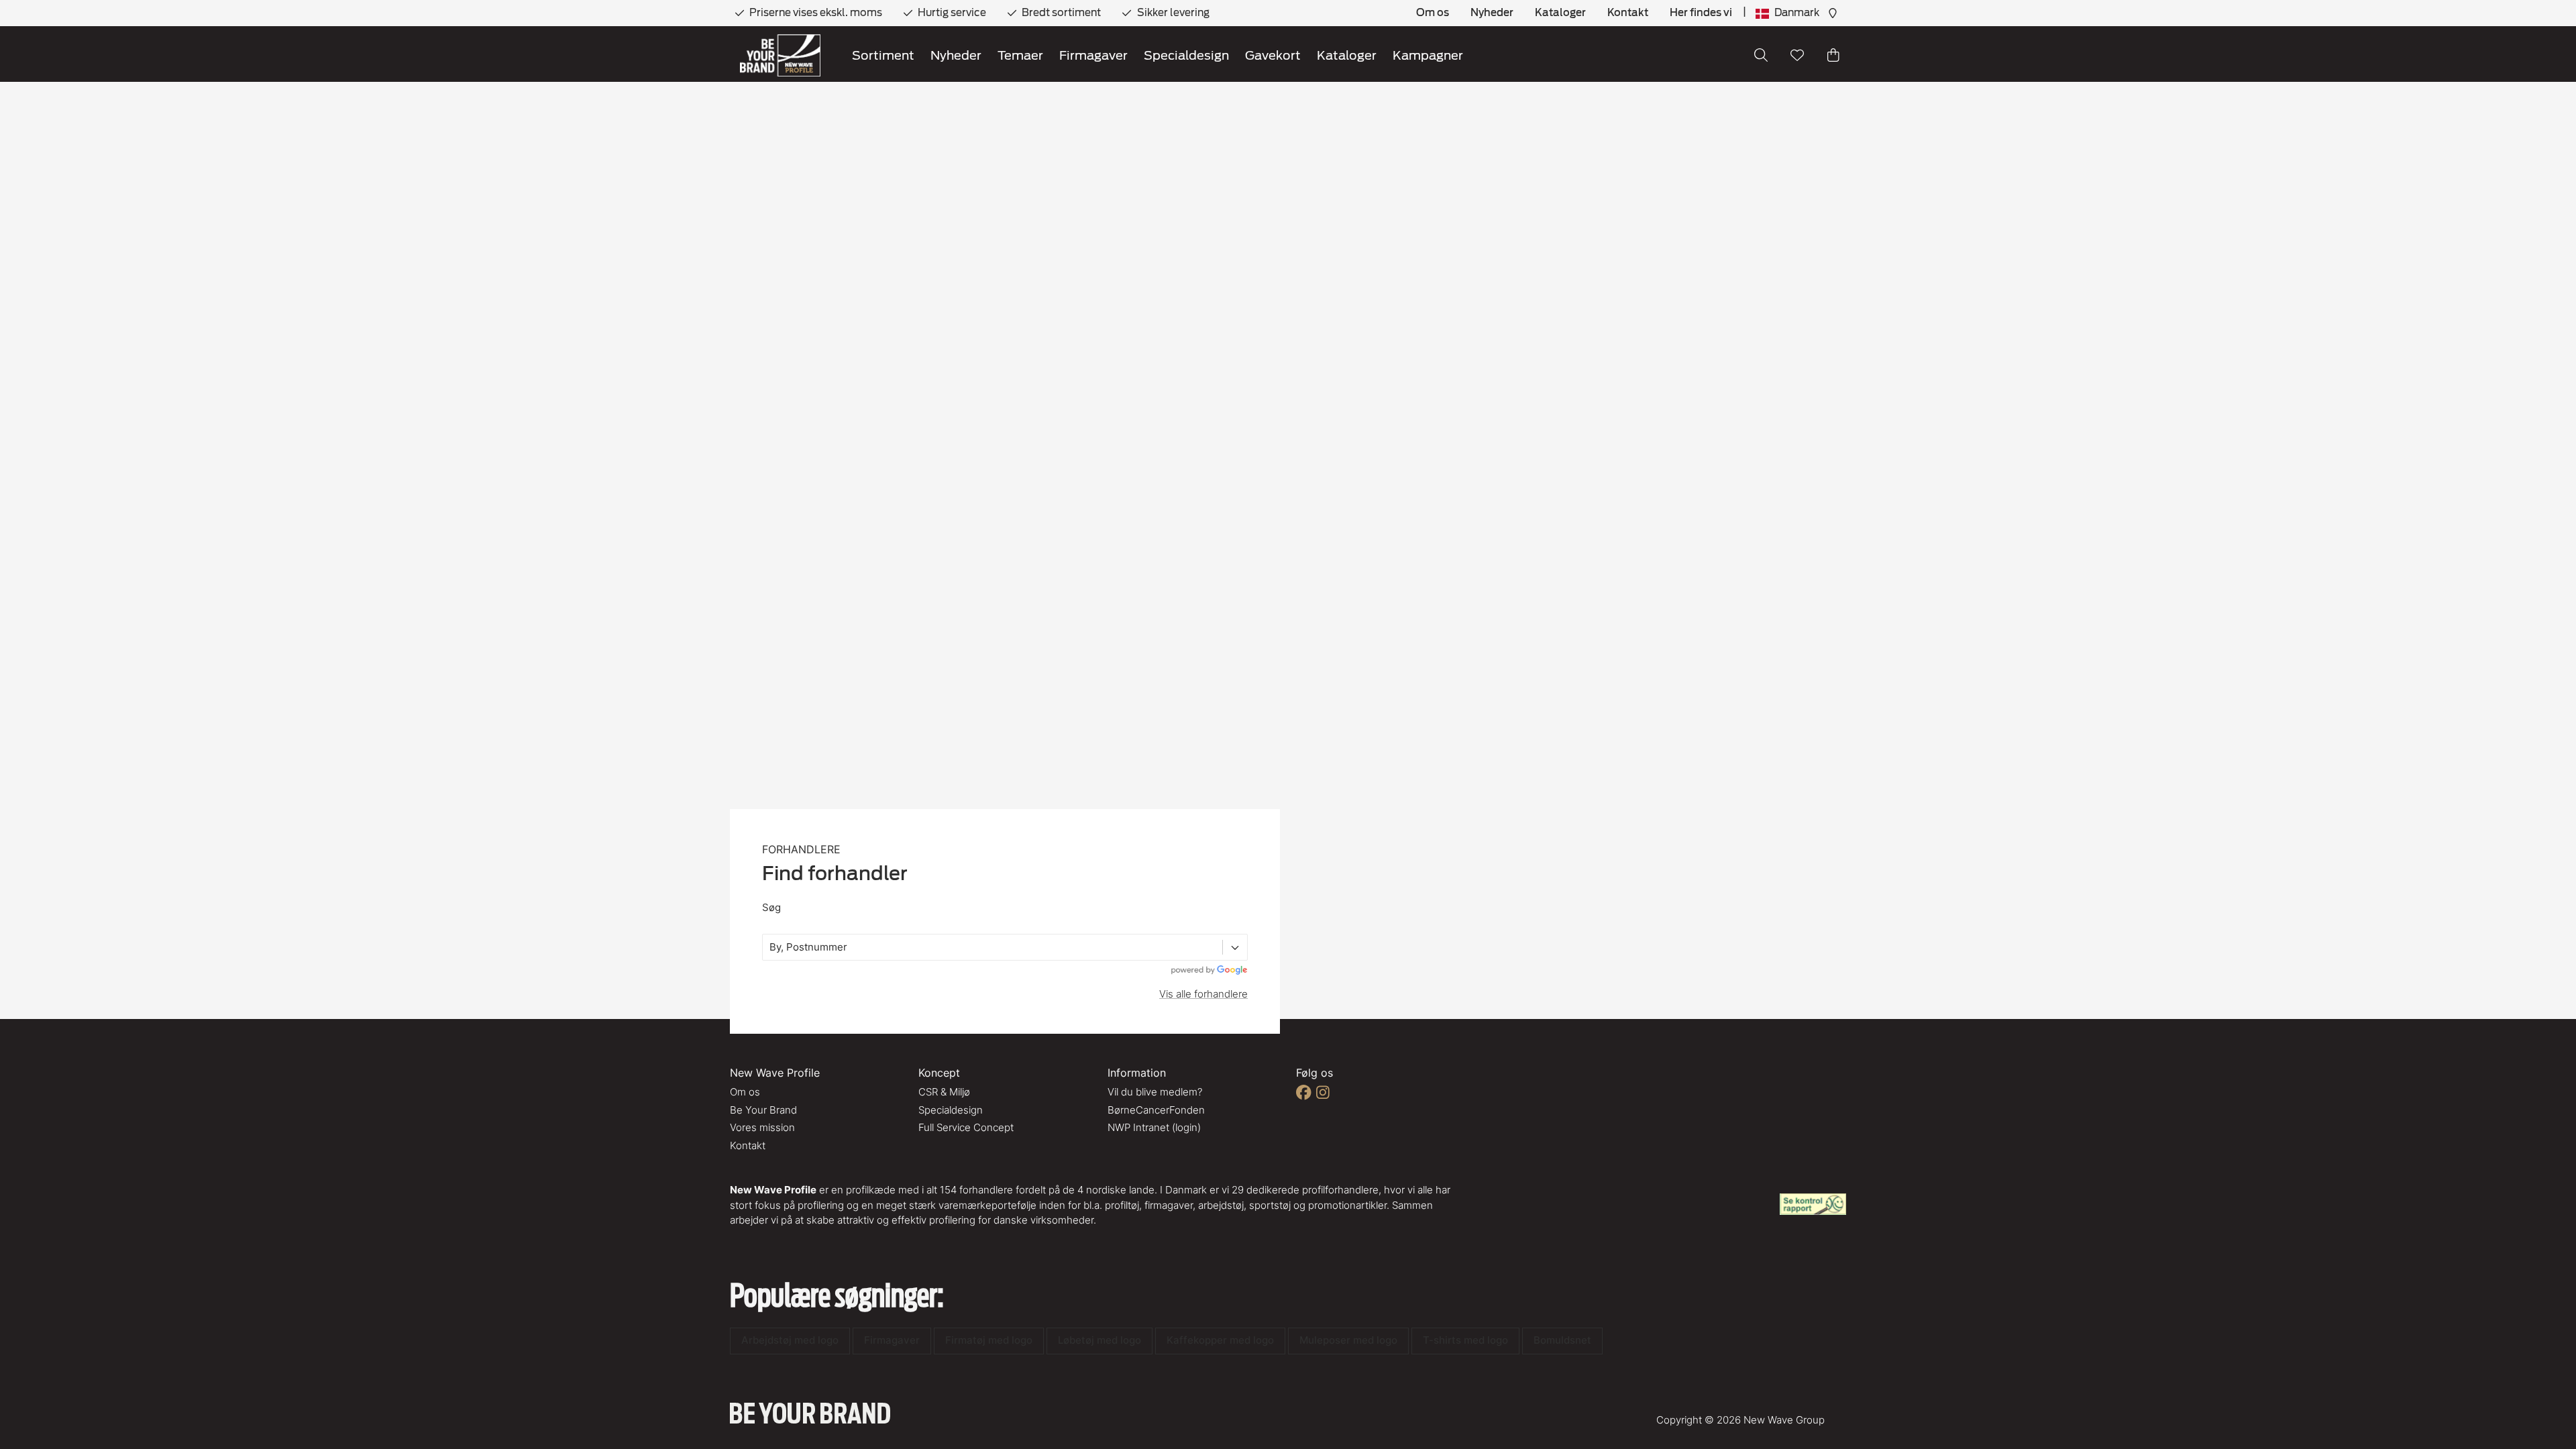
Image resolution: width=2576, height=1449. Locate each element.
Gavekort (1273, 55)
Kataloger (1560, 13)
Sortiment (883, 55)
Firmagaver (1093, 55)
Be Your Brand (763, 1110)
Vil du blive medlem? (1155, 1092)
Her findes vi (1701, 13)
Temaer (1020, 55)
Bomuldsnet (1562, 1340)
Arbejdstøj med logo (790, 1340)
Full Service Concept (966, 1127)
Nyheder (1492, 13)
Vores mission (762, 1127)
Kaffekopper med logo (1220, 1340)
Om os (1433, 13)
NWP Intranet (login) (1154, 1127)
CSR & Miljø (944, 1092)
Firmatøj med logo (989, 1340)
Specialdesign (1186, 55)
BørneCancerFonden (1156, 1110)
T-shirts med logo (1465, 1340)
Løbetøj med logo (1099, 1340)
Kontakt (1628, 13)
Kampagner (1428, 55)
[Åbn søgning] (1761, 55)
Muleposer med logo (1348, 1340)
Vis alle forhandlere (1203, 994)
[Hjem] (780, 55)
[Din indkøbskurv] (1833, 55)
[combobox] (771, 948)
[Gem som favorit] (1797, 55)
